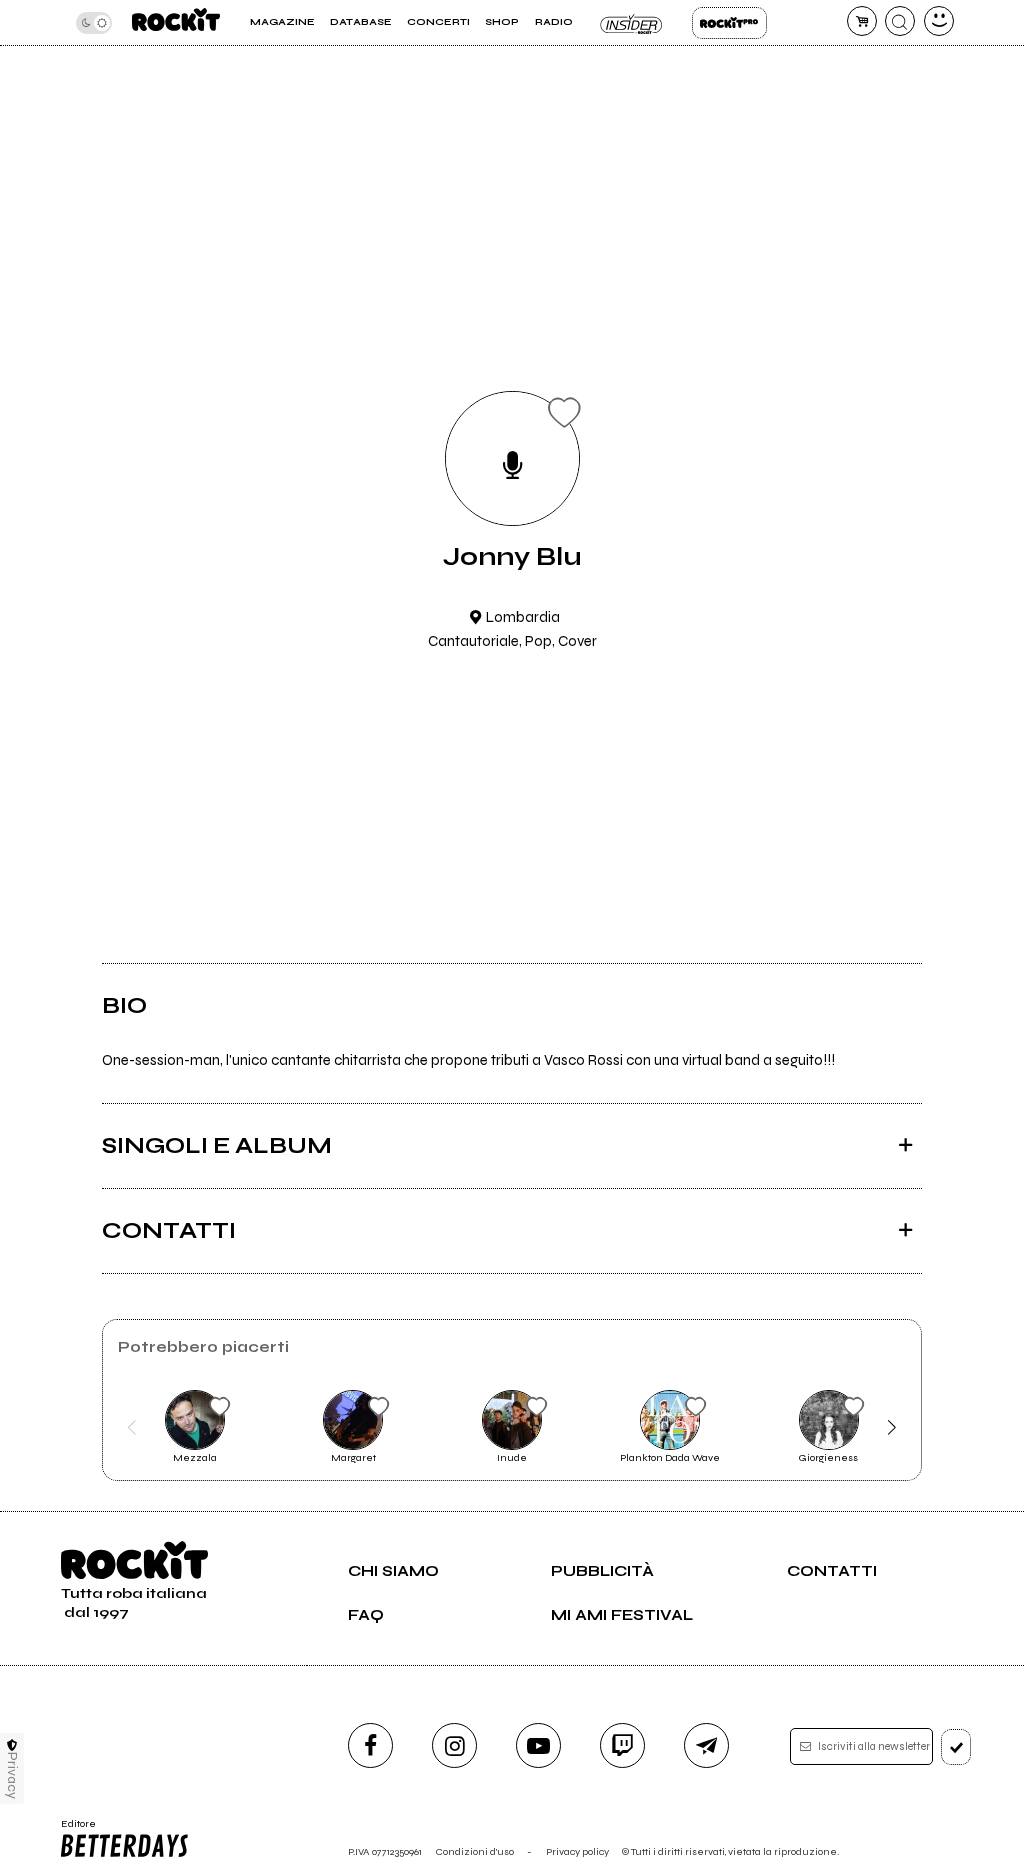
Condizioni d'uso (475, 1851)
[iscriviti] (956, 1747)
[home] (176, 22)
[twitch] (622, 1745)
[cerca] (900, 21)
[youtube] (538, 1745)
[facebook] (370, 1745)
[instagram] (454, 1745)
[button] (131, 1428)
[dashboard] (939, 21)
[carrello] (862, 21)
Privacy (12, 1775)
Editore (73, 1830)
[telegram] (706, 1745)
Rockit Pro (729, 23)
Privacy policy (577, 1851)
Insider (632, 23)
